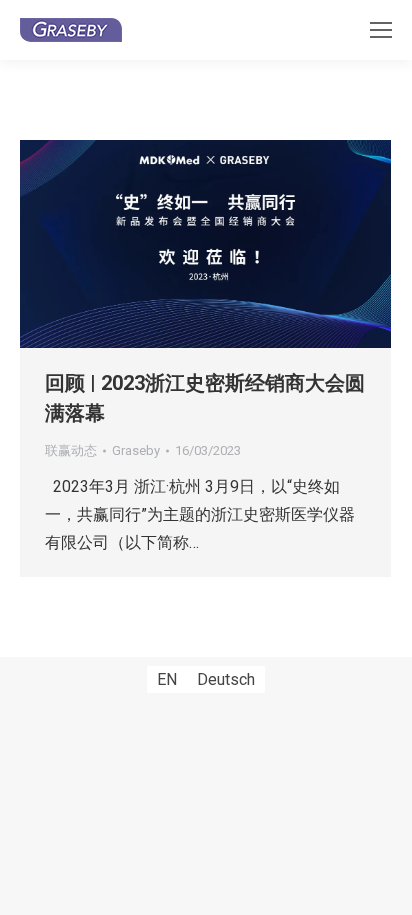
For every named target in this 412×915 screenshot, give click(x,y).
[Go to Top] (382, 885)
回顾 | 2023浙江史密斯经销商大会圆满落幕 (205, 398)
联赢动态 (71, 450)
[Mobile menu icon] (381, 30)
